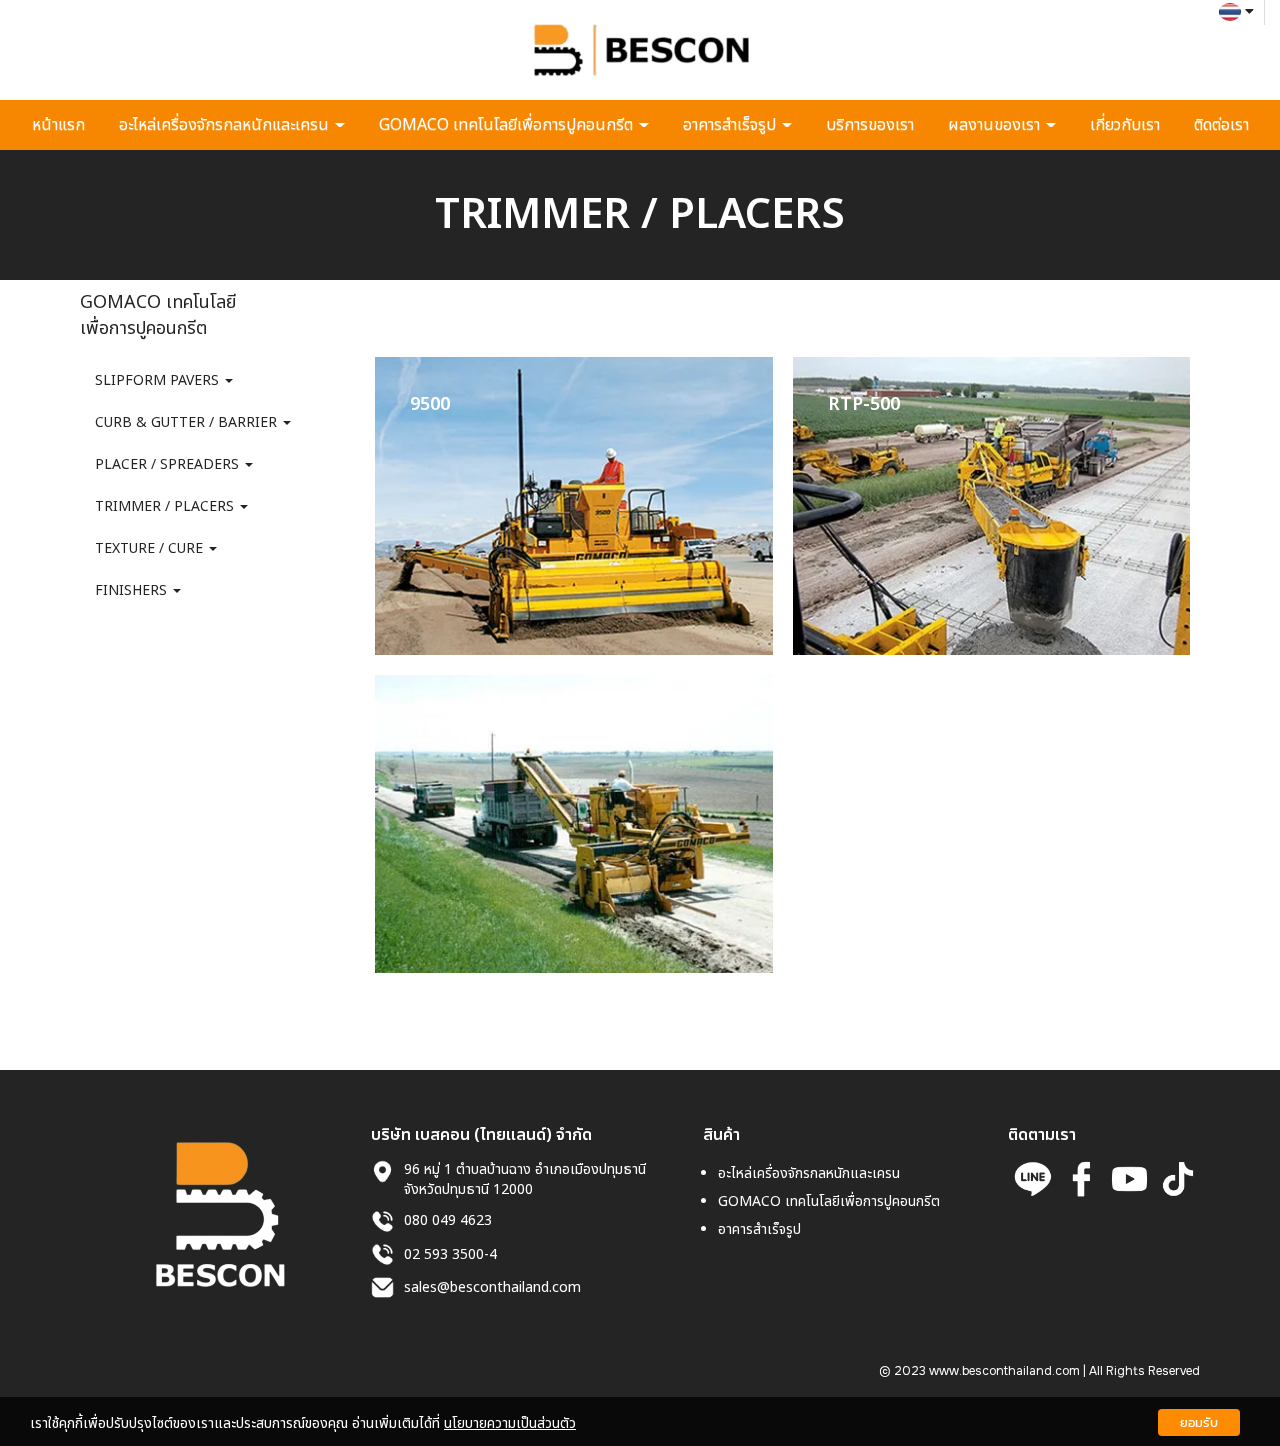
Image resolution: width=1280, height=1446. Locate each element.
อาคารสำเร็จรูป (731, 125)
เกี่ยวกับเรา (1125, 125)
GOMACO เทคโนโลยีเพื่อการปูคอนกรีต (508, 125)
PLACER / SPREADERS (169, 464)
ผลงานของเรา (996, 125)
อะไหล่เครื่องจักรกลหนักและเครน (226, 125)
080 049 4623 (448, 1221)
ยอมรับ (1199, 1422)
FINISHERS (133, 590)
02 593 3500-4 (450, 1254)
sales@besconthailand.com (492, 1287)
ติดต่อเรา (1221, 125)
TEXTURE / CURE (151, 548)
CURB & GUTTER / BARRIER (188, 422)
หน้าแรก (58, 125)
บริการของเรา (870, 125)
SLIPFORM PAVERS (159, 380)
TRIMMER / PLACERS (166, 506)
